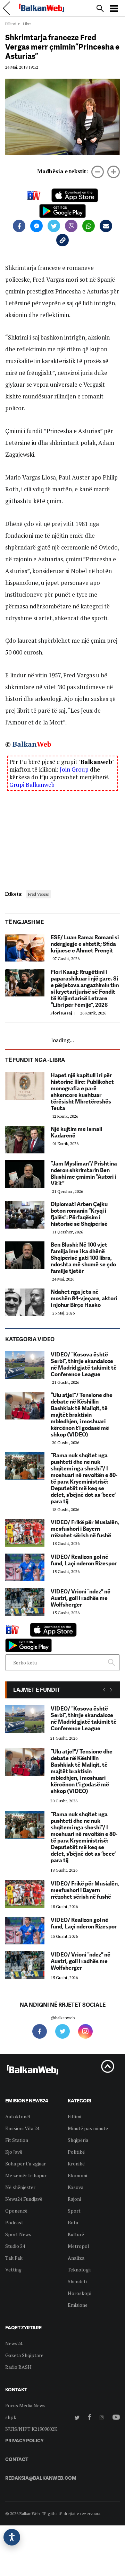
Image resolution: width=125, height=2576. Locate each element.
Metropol (78, 2246)
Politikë (76, 2152)
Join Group (74, 769)
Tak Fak (14, 2258)
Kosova (76, 2187)
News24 (14, 2343)
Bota (73, 2222)
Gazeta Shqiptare (24, 2355)
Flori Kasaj (64, 1013)
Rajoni (74, 2199)
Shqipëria (78, 2140)
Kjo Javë (14, 2152)
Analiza (76, 2258)
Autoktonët (18, 2116)
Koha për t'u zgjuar (26, 2164)
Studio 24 (15, 2246)
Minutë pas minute (88, 2128)
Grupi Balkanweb (32, 785)
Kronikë (76, 2164)
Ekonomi (77, 2175)
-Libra (26, 24)
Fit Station (17, 2140)
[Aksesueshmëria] (12, 2537)
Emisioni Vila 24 (22, 2128)
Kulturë (76, 2234)
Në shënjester (20, 2187)
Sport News (18, 2234)
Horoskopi (80, 2293)
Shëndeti (77, 2281)
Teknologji (79, 2270)
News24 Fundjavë (24, 2199)
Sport (74, 2211)
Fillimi (11, 24)
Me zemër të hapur (26, 2175)
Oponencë (16, 2211)
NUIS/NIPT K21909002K (31, 2429)
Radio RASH (18, 2367)
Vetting (13, 2270)
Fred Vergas (39, 894)
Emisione (78, 2305)
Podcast (14, 2222)
